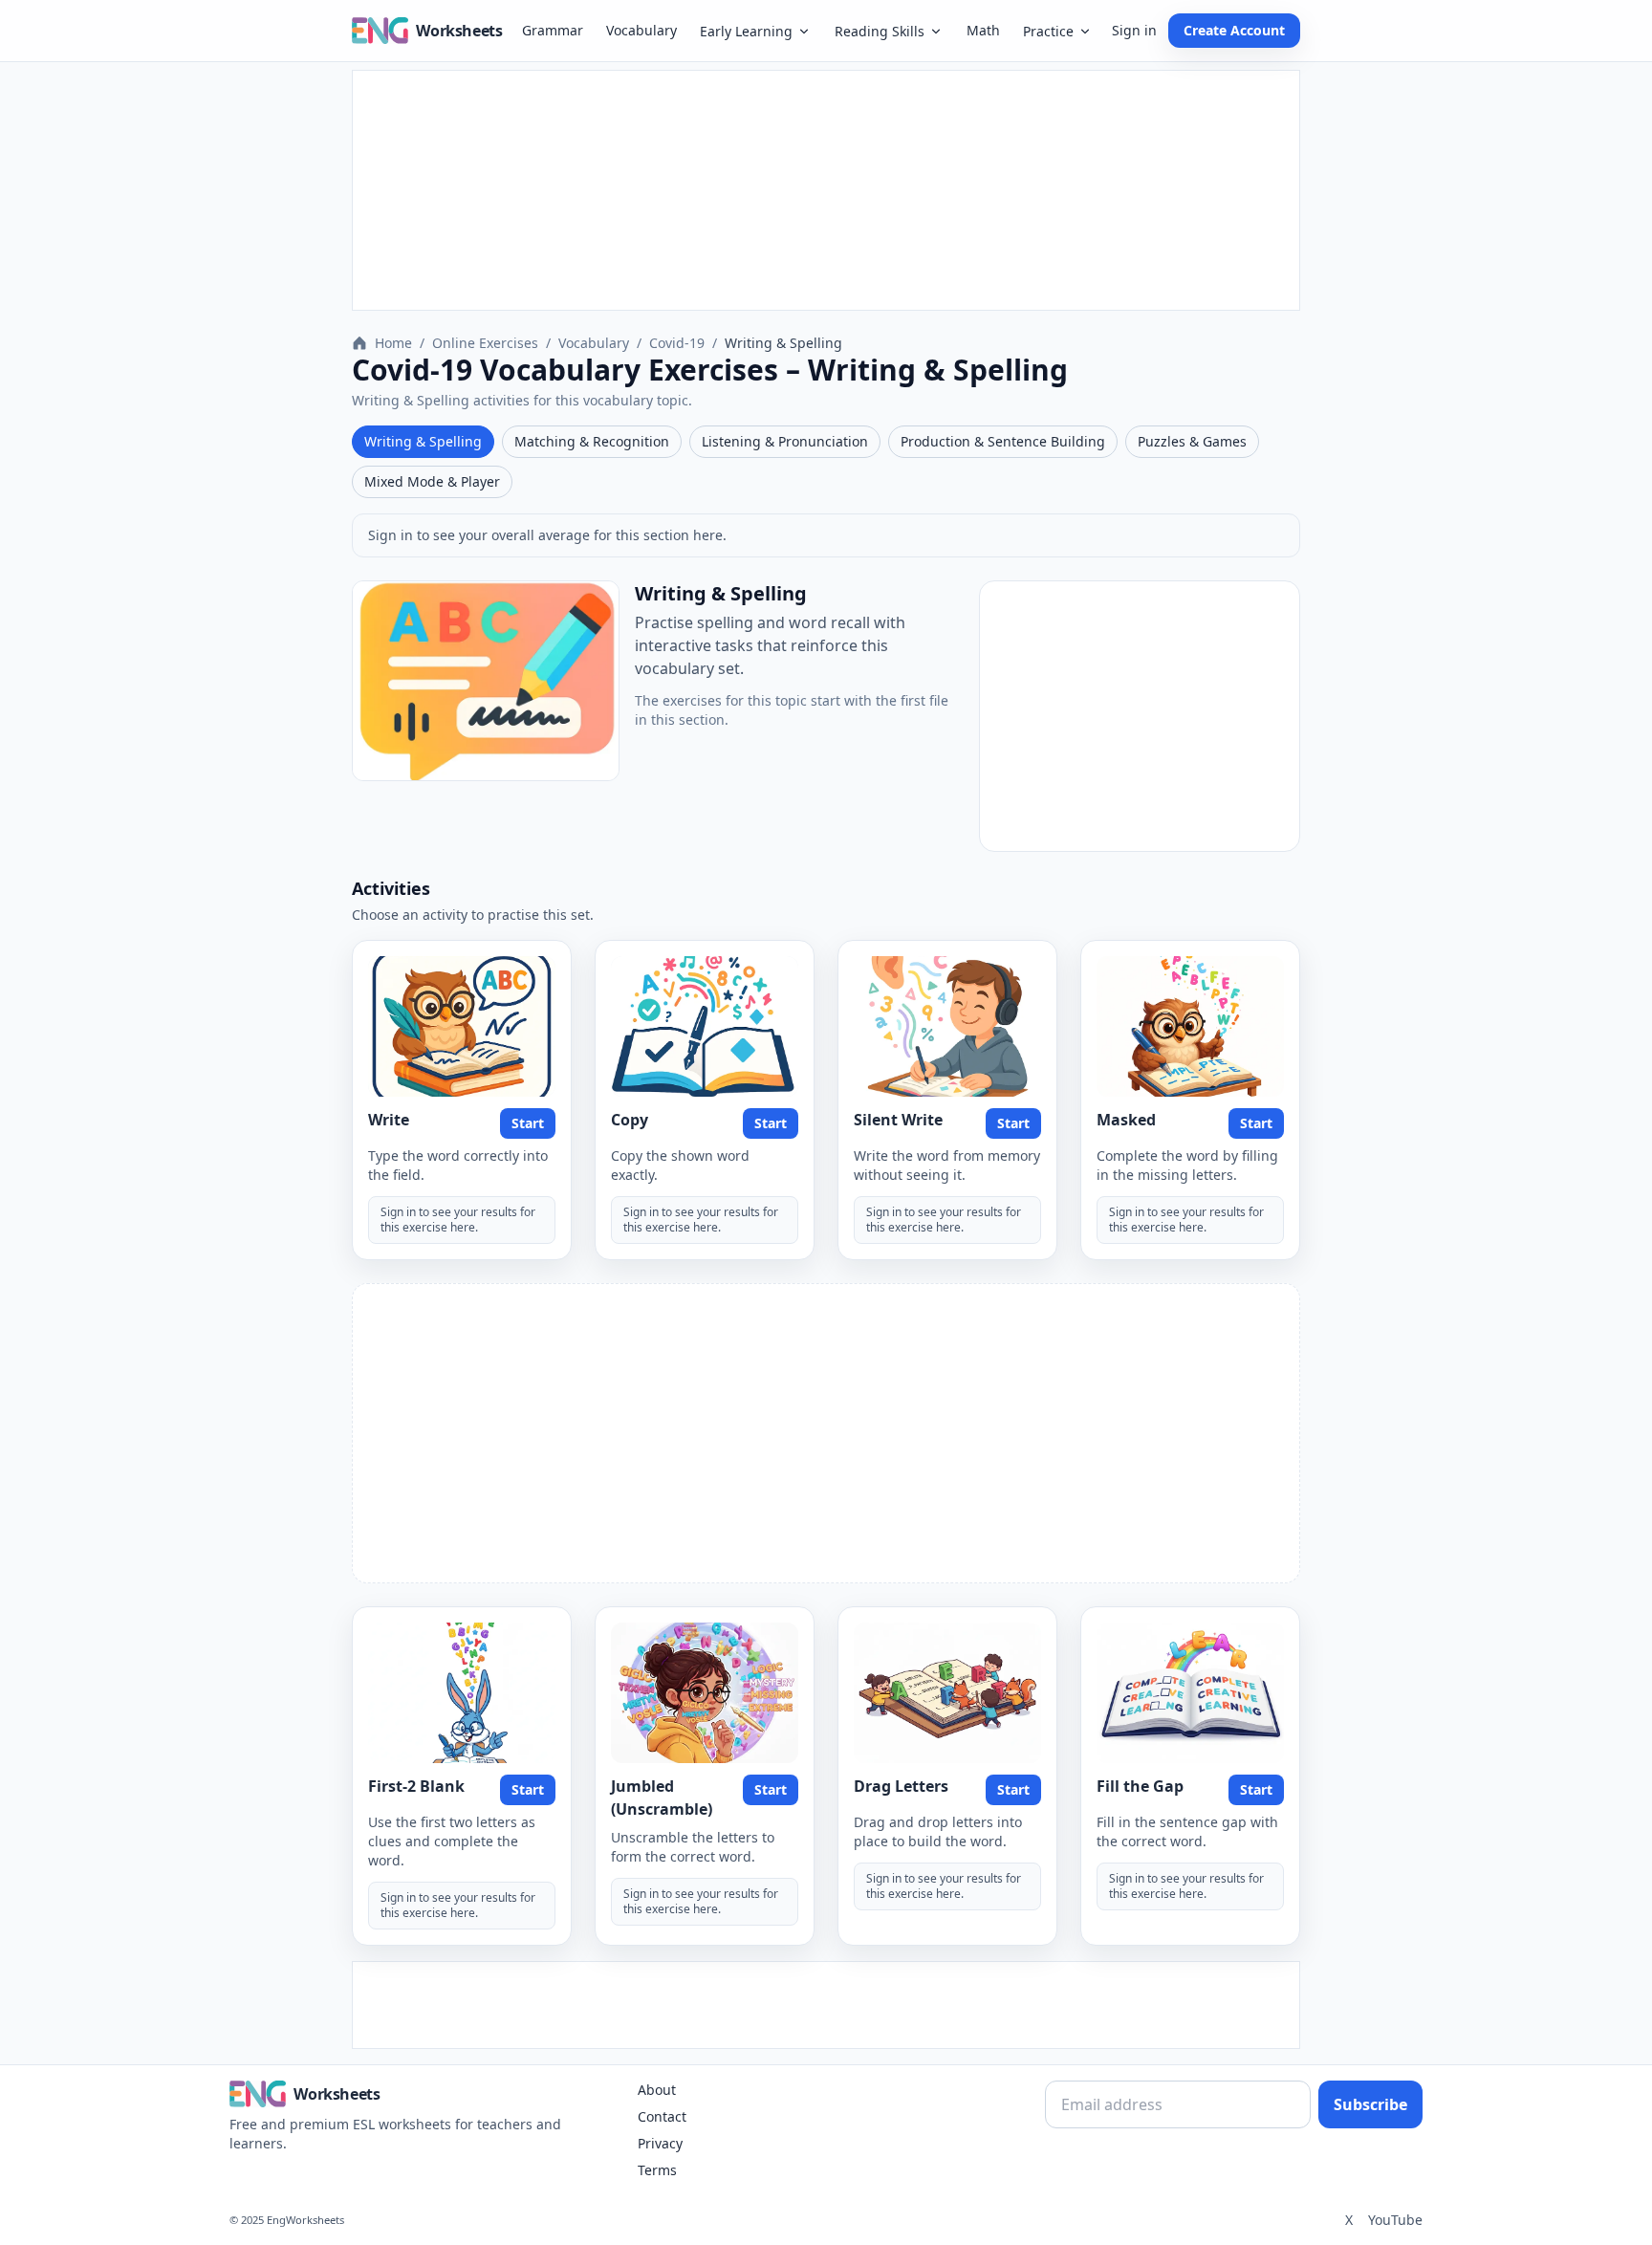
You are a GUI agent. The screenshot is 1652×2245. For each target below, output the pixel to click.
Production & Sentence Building (1003, 441)
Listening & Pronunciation (785, 441)
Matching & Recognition (592, 441)
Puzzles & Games (1192, 441)
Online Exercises (485, 343)
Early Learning (746, 31)
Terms (657, 2170)
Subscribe (1370, 2104)
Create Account (1234, 30)
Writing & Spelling (423, 441)
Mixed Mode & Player (432, 481)
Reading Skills (880, 31)
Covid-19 (677, 343)
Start (528, 1123)
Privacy (660, 2143)
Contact (662, 2116)
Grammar (553, 30)
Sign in (1134, 30)
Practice (1048, 31)
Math (983, 30)
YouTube (1395, 2220)
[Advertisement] (826, 190)
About (657, 2090)
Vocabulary (641, 30)
